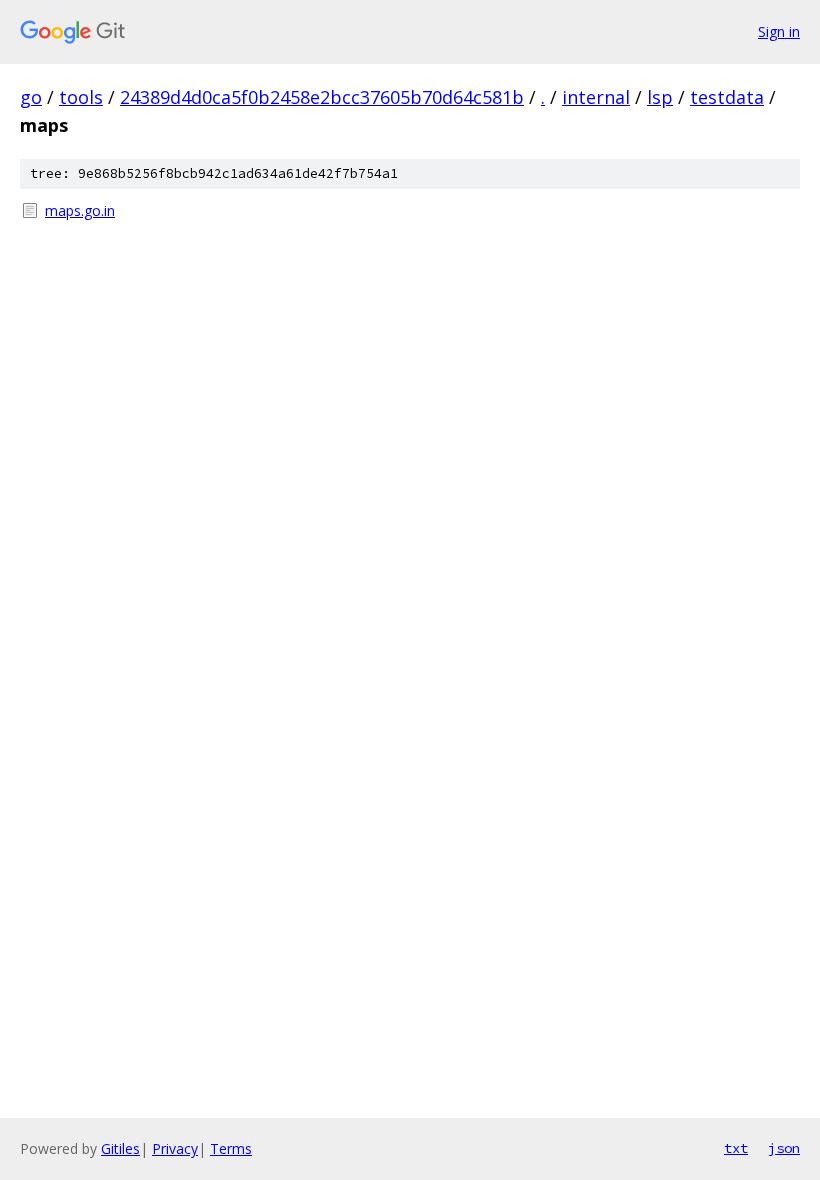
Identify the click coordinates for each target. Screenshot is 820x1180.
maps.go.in (80, 210)
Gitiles (120, 1148)
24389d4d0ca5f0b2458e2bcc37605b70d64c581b (322, 97)
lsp (660, 97)
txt (736, 1148)
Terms (231, 1148)
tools (81, 97)
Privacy (175, 1148)
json (784, 1148)
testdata (727, 97)
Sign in (779, 31)
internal (596, 97)
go (31, 97)
